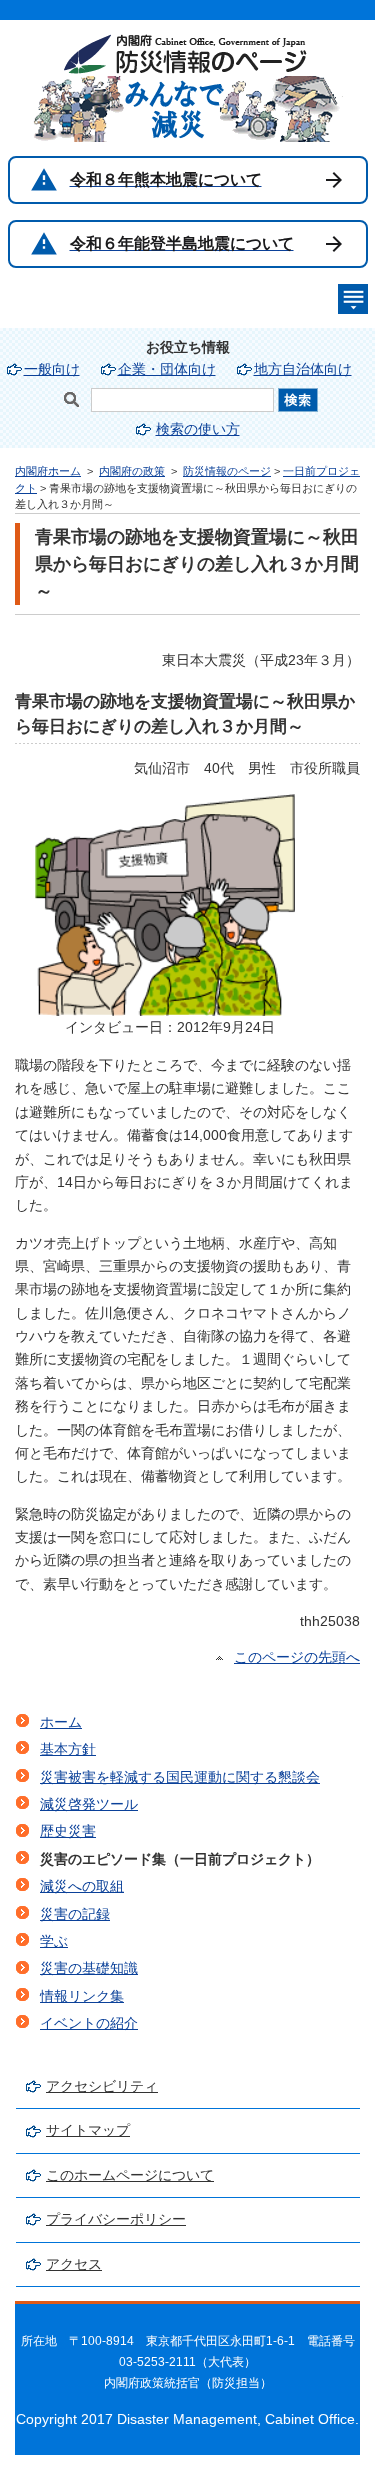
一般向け (52, 369)
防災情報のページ (227, 471)
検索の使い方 (198, 429)
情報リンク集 (82, 1996)
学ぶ (54, 1941)
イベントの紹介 (89, 2023)
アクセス (74, 2264)
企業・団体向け (167, 369)
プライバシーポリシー (116, 2219)
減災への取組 (82, 1886)
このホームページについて (130, 2175)
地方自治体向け (303, 369)
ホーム (61, 1722)
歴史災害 (68, 1831)
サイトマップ (88, 2130)
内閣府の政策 (132, 471)
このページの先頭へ (297, 1657)
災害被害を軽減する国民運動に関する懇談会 (180, 1777)
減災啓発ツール (89, 1804)
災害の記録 (75, 1914)
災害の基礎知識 (89, 1968)
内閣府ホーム (48, 471)
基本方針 (68, 1749)
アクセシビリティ (102, 2086)
